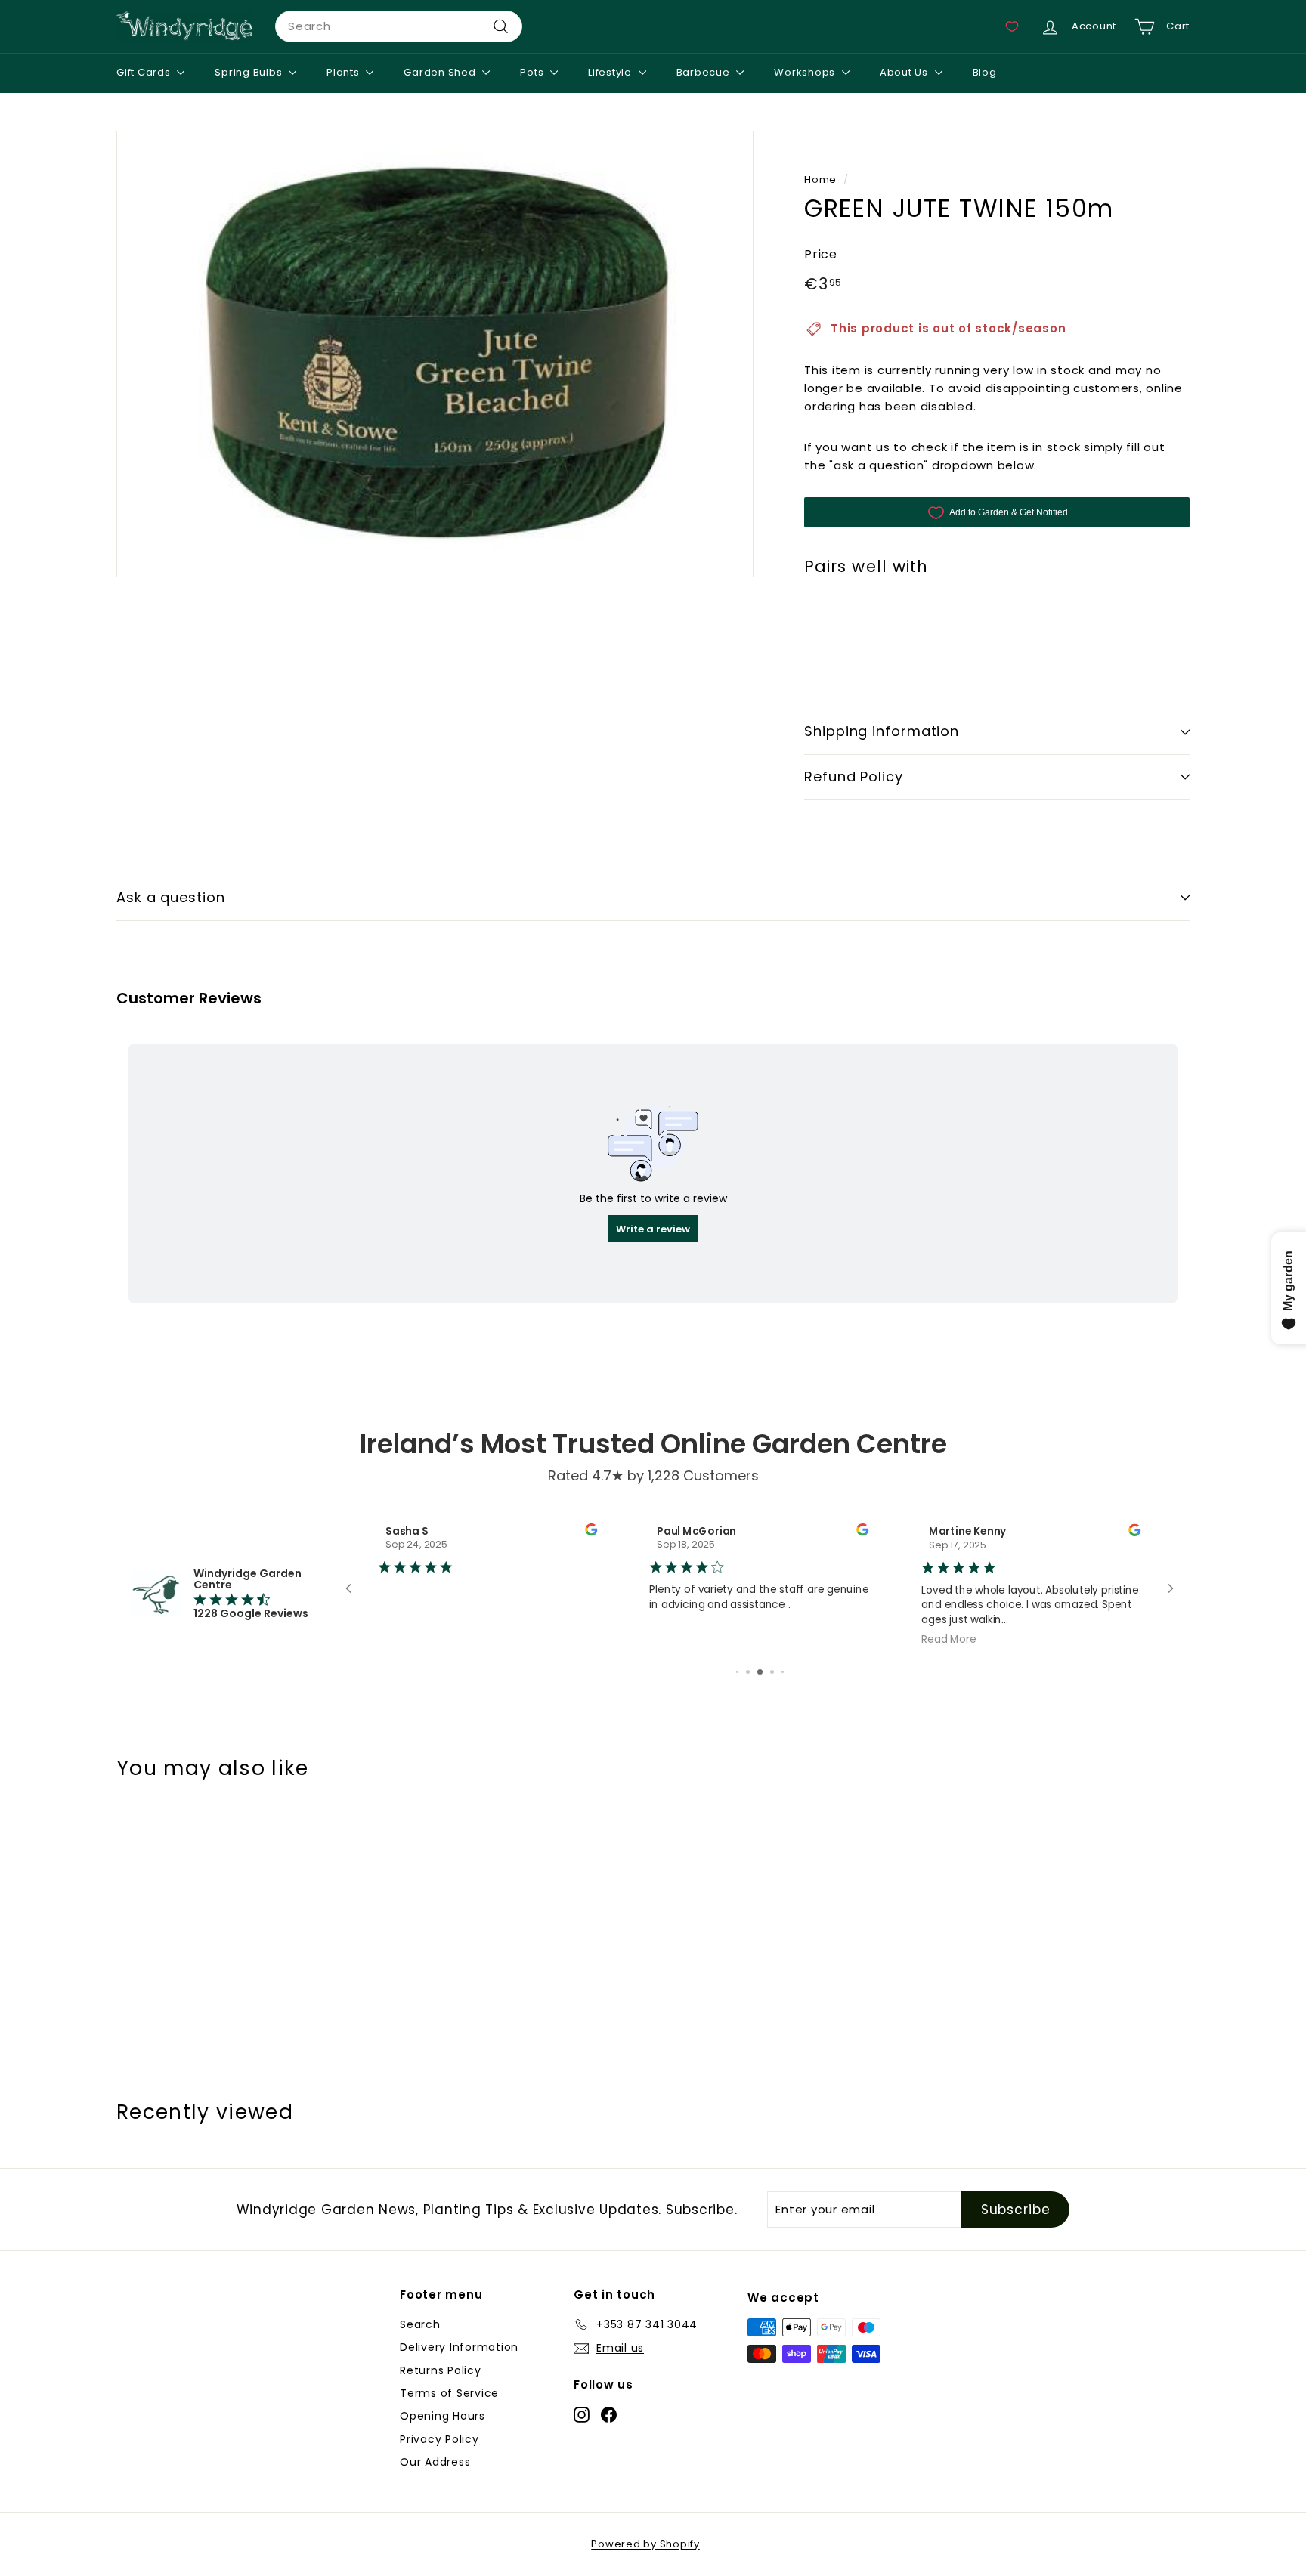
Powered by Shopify (645, 2544)
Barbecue (705, 72)
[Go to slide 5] (737, 1672)
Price (821, 254)
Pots (533, 72)
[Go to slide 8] (772, 1672)
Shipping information (882, 731)
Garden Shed (441, 72)
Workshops (806, 72)
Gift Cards (145, 72)
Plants (344, 72)
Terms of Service (449, 2393)
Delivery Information (459, 2347)
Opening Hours (443, 2416)
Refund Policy (854, 776)
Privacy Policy (439, 2439)
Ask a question (171, 897)
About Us (905, 72)
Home (820, 179)
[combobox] (399, 26)
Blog (985, 72)
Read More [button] (949, 1639)
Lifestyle (611, 72)
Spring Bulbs (250, 72)
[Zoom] (435, 354)
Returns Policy (441, 2370)
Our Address (435, 2462)
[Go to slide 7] (760, 1672)
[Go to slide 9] (783, 1672)
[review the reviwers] (591, 1531)
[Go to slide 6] (748, 1672)
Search (420, 2324)
